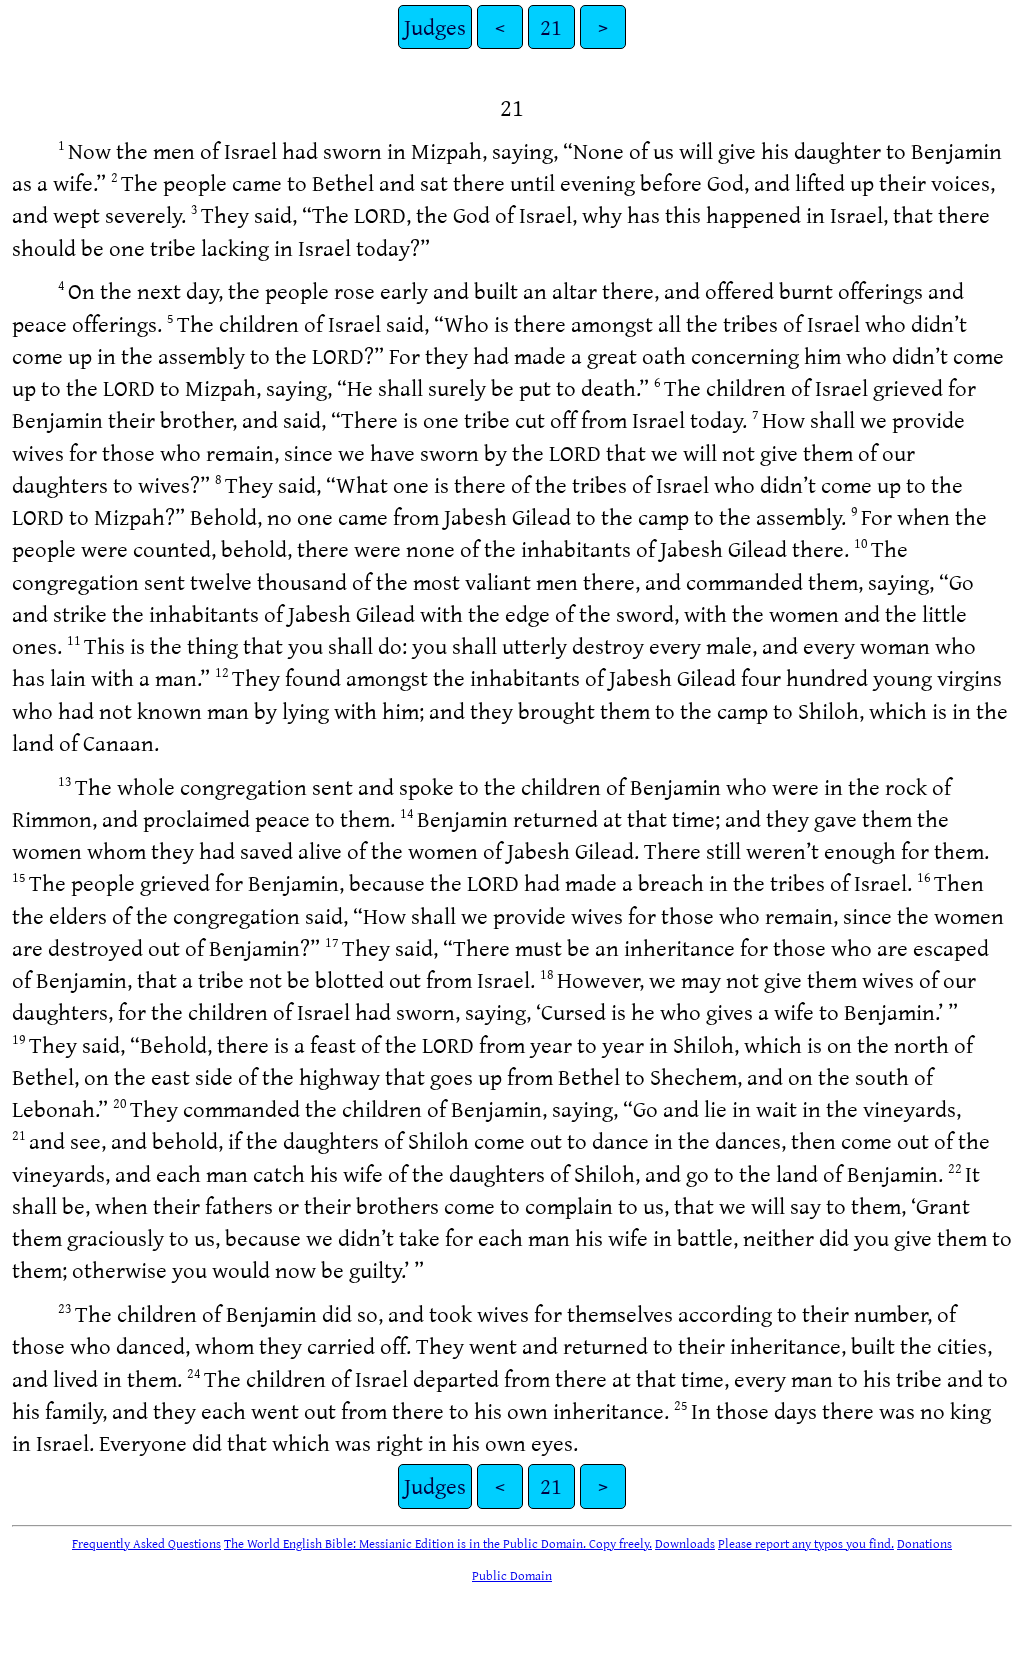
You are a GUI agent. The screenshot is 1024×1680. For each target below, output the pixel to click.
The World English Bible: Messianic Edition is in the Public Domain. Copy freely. (438, 1543)
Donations (924, 1543)
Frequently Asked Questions (146, 1543)
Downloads (685, 1543)
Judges (435, 26)
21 (551, 26)
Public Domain (512, 1575)
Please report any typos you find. (806, 1543)
